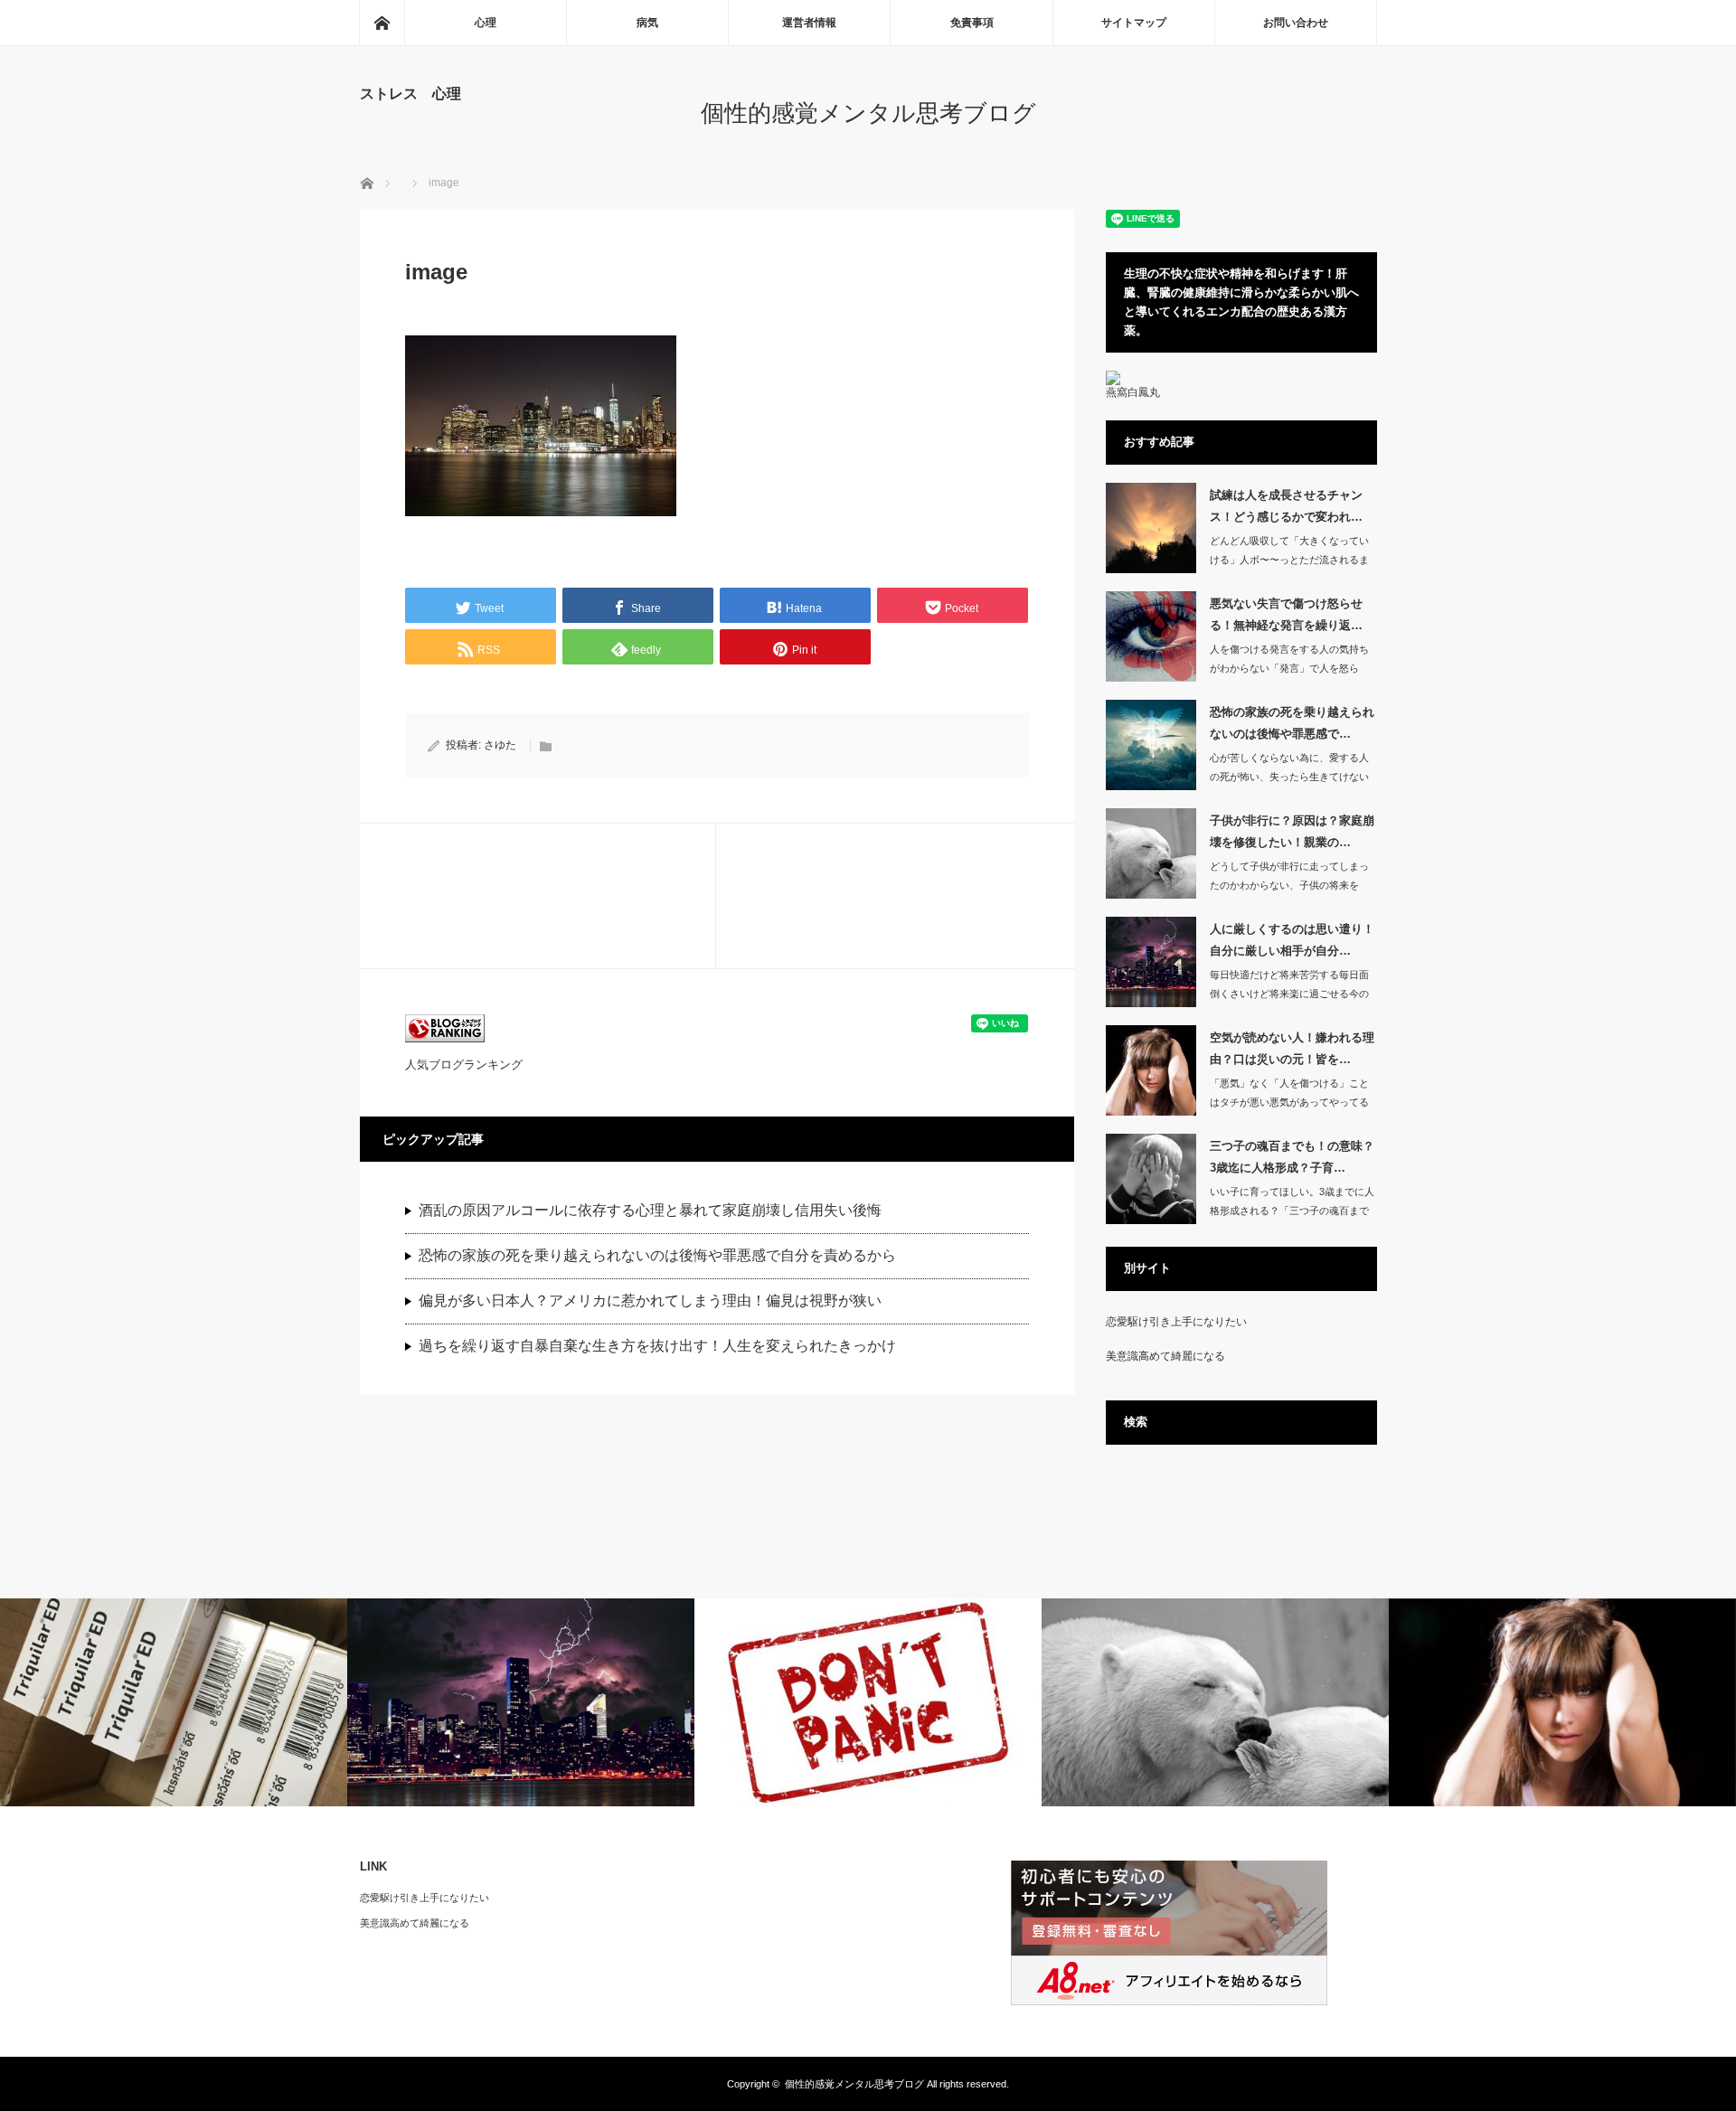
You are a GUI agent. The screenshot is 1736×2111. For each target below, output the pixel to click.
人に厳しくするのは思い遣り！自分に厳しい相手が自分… (1292, 939)
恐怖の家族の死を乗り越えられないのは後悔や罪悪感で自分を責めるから (657, 1255)
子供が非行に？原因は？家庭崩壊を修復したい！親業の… (1292, 831)
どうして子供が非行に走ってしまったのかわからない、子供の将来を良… (1289, 885)
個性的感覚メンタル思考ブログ (868, 113)
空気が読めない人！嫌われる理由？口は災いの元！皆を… (1292, 1048)
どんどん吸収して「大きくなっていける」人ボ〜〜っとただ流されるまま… (1289, 560)
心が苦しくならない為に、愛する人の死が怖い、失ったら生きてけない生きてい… (1289, 777)
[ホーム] (382, 23)
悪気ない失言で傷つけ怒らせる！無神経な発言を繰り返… (1286, 614)
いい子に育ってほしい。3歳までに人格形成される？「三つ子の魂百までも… (1292, 1211)
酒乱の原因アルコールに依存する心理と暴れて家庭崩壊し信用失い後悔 (650, 1210)
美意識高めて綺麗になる (1165, 1356)
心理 (486, 23)
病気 (647, 23)
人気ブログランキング (464, 1065)
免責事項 (972, 23)
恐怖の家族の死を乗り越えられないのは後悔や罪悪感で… (1292, 722)
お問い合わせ (1296, 23)
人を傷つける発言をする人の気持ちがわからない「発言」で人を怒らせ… (1289, 668)
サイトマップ (1134, 23)
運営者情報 (809, 23)
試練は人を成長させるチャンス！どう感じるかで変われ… (1286, 505)
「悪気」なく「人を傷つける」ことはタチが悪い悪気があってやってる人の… (1289, 1102)
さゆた (500, 745)
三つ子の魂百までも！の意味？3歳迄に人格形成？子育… (1292, 1156)
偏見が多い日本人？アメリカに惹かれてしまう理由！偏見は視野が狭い (650, 1301)
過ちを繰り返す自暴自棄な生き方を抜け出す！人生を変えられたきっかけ (657, 1346)
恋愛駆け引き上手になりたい (1176, 1322)
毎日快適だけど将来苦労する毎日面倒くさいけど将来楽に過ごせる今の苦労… (1289, 994)
